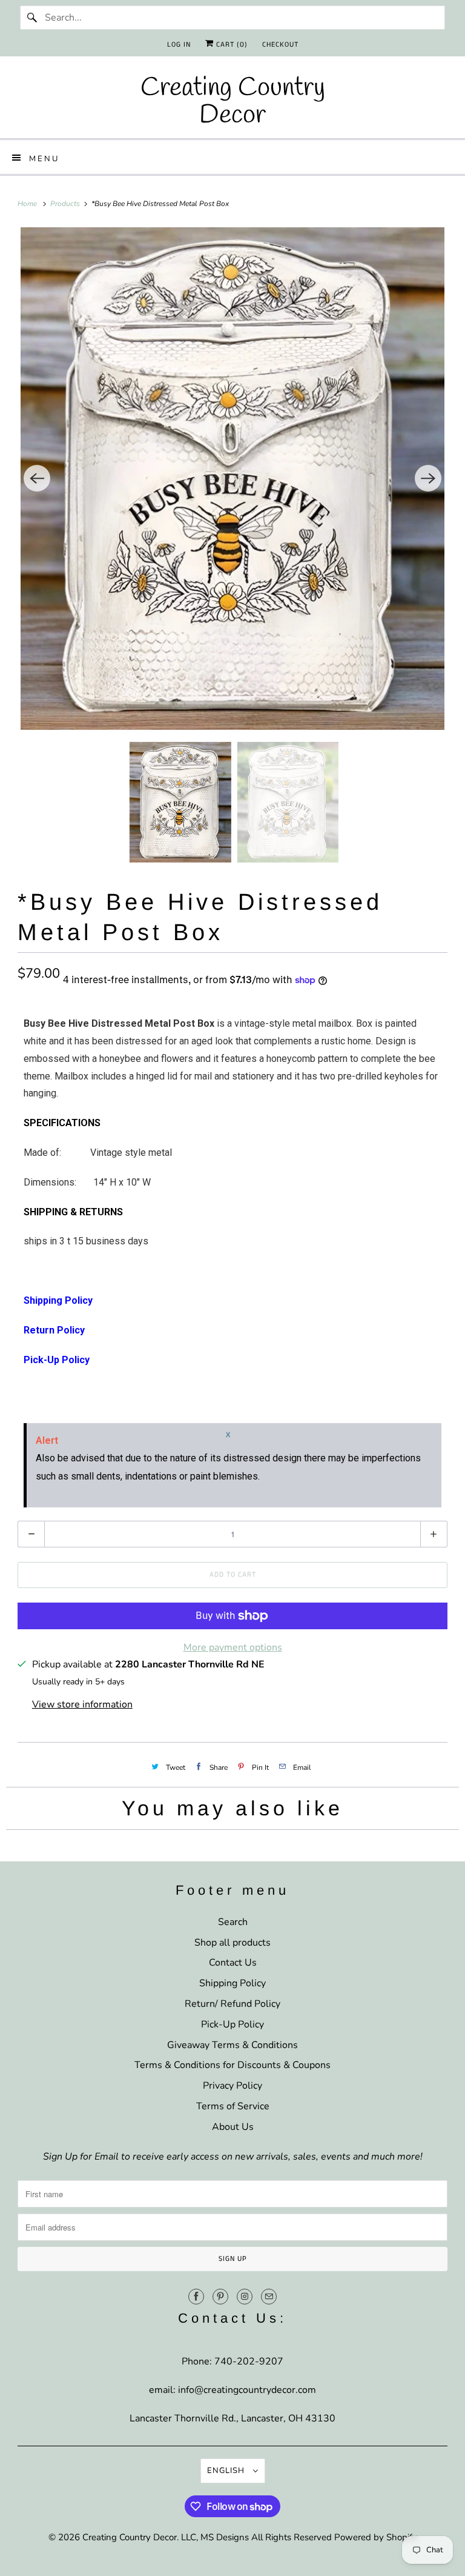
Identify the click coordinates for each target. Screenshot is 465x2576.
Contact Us (233, 1963)
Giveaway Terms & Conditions (232, 2045)
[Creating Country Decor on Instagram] (245, 2297)
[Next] (428, 478)
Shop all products (232, 1943)
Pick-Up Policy (232, 2024)
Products (66, 204)
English (227, 2471)
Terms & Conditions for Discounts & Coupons (232, 2065)
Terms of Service (233, 2106)
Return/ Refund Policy (232, 2004)
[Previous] (37, 478)
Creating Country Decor (130, 2537)
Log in (179, 45)
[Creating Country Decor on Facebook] (196, 2297)
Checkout (280, 45)
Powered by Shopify (376, 2537)
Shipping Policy (232, 1983)
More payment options (233, 1647)
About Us (233, 2127)
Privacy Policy (232, 2086)
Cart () (231, 45)
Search (233, 1922)
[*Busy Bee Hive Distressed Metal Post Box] (232, 479)
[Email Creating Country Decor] (269, 2297)
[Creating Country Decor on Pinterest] (220, 2297)
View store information (82, 1704)
